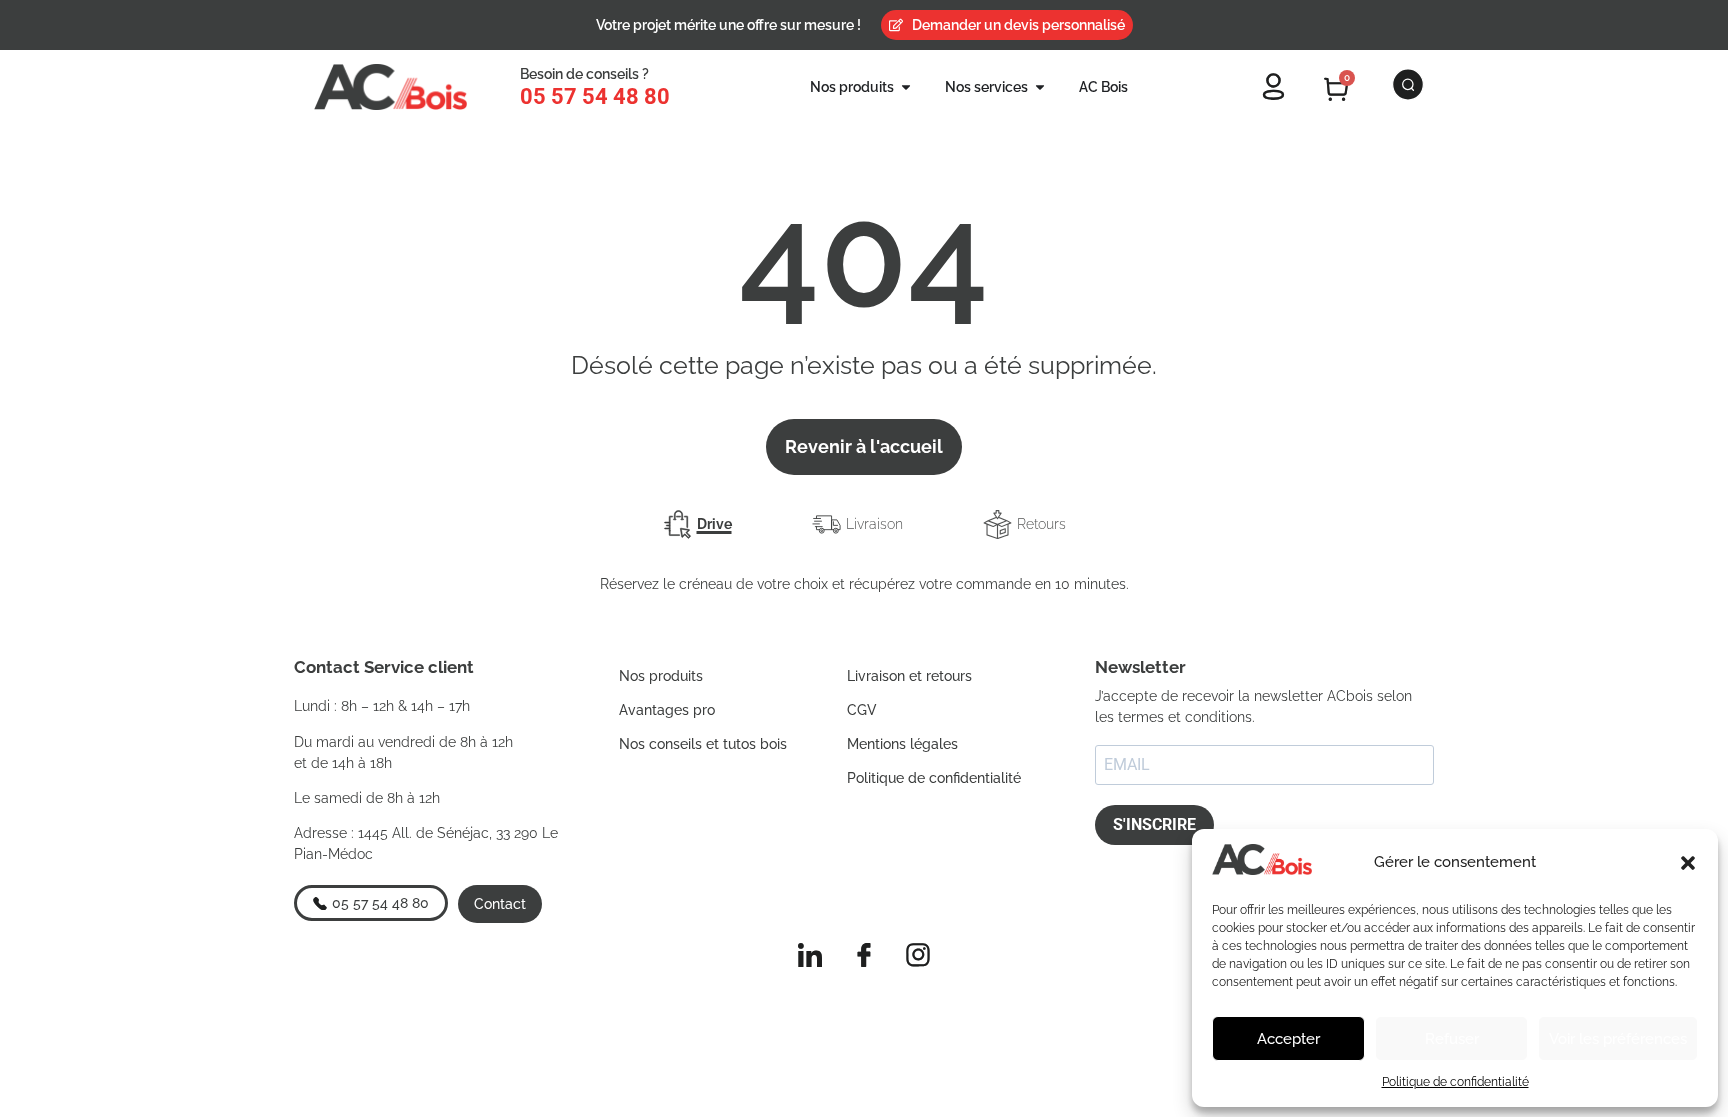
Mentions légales (902, 744)
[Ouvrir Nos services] (1040, 87)
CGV (862, 710)
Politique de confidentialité (1455, 1082)
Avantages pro (667, 710)
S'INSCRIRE (1154, 824)
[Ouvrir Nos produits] (906, 87)
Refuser (1452, 1039)
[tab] (697, 524)
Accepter (1288, 1039)
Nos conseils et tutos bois (703, 744)
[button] (1688, 863)
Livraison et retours (909, 676)
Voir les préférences (1618, 1039)
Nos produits (661, 676)
